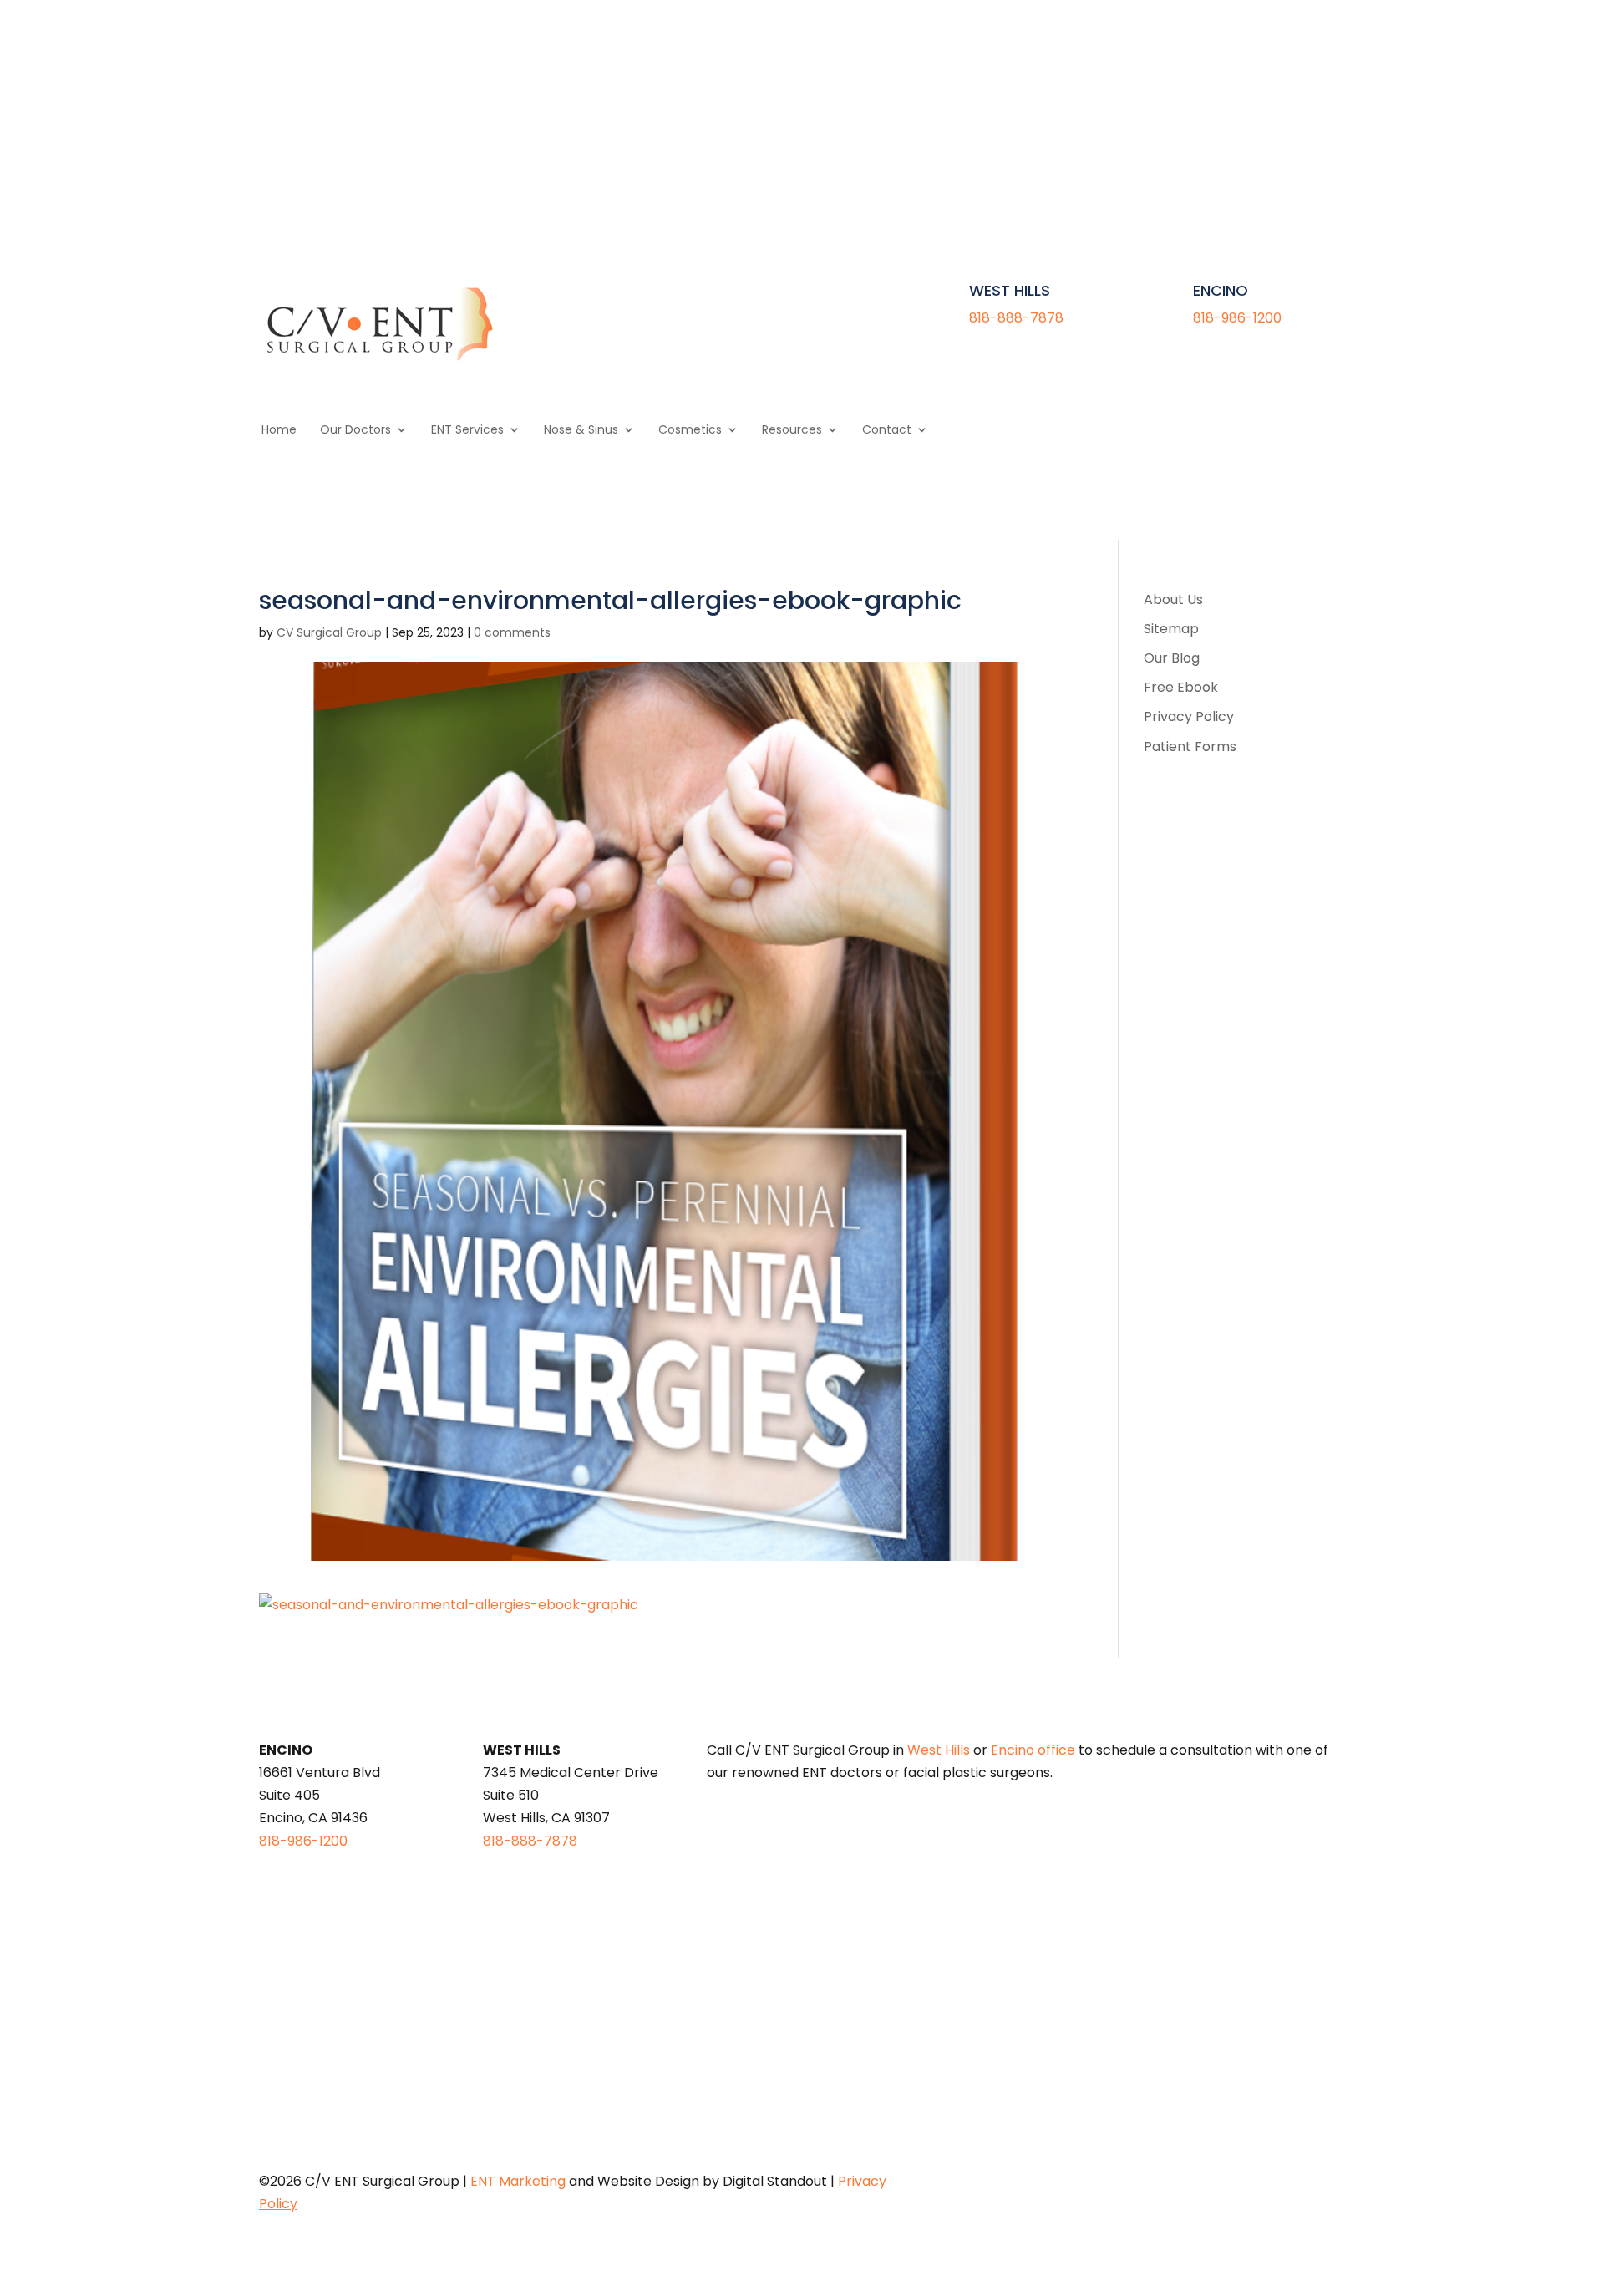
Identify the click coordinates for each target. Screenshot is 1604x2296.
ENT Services (467, 431)
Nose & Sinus (581, 431)
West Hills (939, 1750)
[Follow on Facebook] (1298, 94)
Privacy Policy (1189, 716)
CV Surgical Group (329, 632)
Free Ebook (1181, 687)
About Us (1173, 599)
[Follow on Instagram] (1332, 94)
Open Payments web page (730, 1951)
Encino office (1033, 1750)
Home (279, 431)
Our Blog (1172, 658)
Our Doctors (355, 431)
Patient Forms (1190, 747)
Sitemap (1171, 629)
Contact (887, 431)
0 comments (512, 632)
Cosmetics (690, 431)
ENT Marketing (518, 2181)
